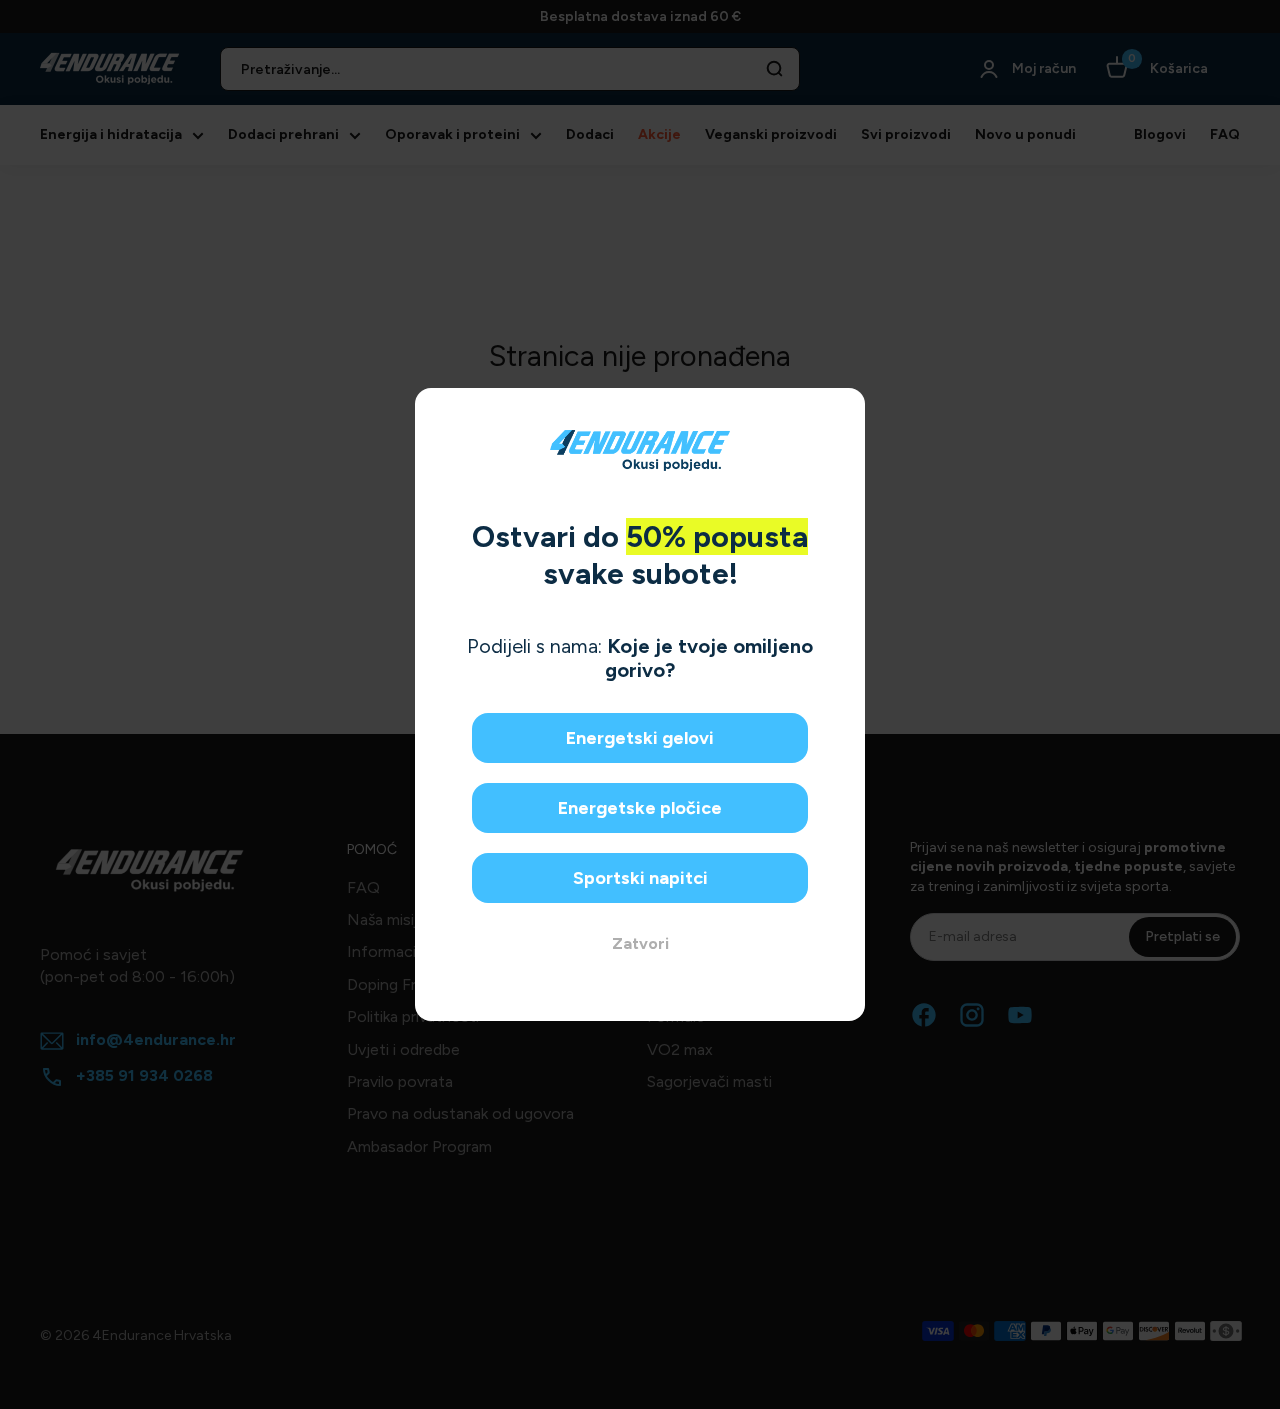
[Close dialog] (842, 410)
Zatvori (640, 943)
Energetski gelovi (640, 738)
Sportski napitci (640, 878)
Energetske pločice (640, 808)
